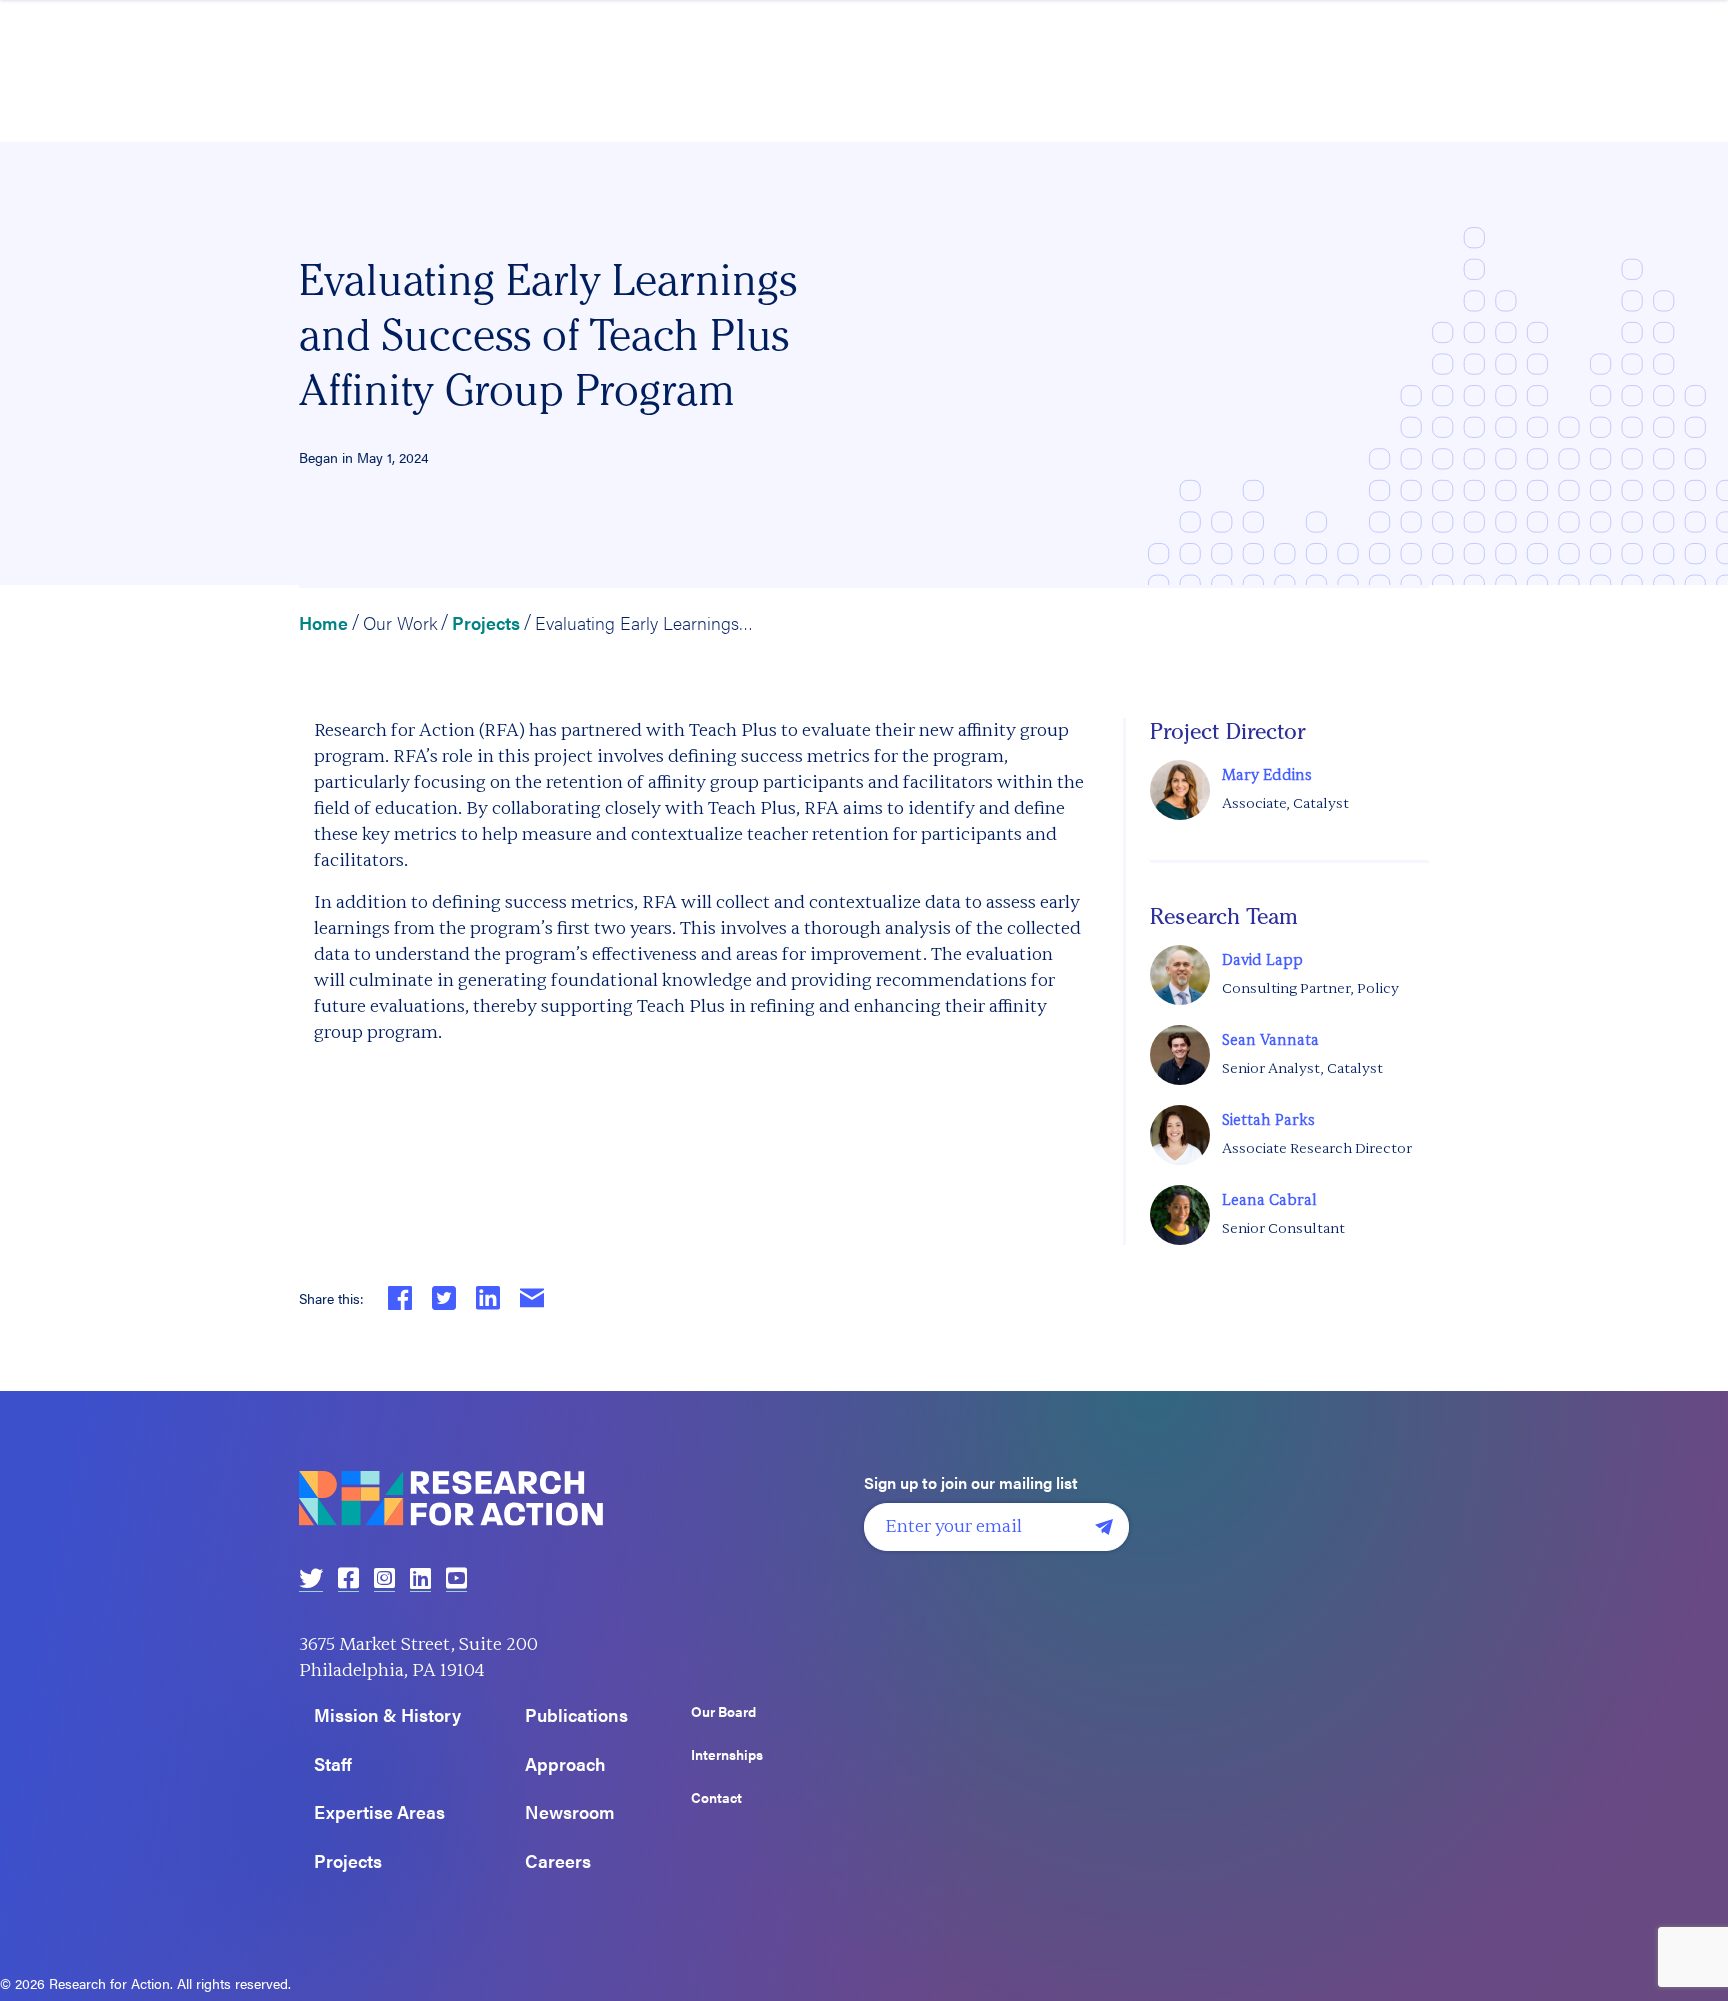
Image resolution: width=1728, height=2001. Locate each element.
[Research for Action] (574, 1498)
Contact (716, 1798)
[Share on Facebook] (400, 1297)
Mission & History (387, 1715)
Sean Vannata (1270, 1040)
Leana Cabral (1269, 1200)
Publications (576, 1715)
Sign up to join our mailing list (971, 1483)
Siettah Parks (1268, 1120)
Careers (558, 1861)
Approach (565, 1764)
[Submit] (1104, 1527)
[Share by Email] (532, 1297)
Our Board (723, 1712)
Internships (727, 1755)
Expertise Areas (379, 1812)
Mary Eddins (1267, 775)
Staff (333, 1764)
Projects (486, 622)
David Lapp (1262, 960)
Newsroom (570, 1812)
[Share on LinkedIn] (488, 1297)
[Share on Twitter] (444, 1297)
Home (323, 622)
